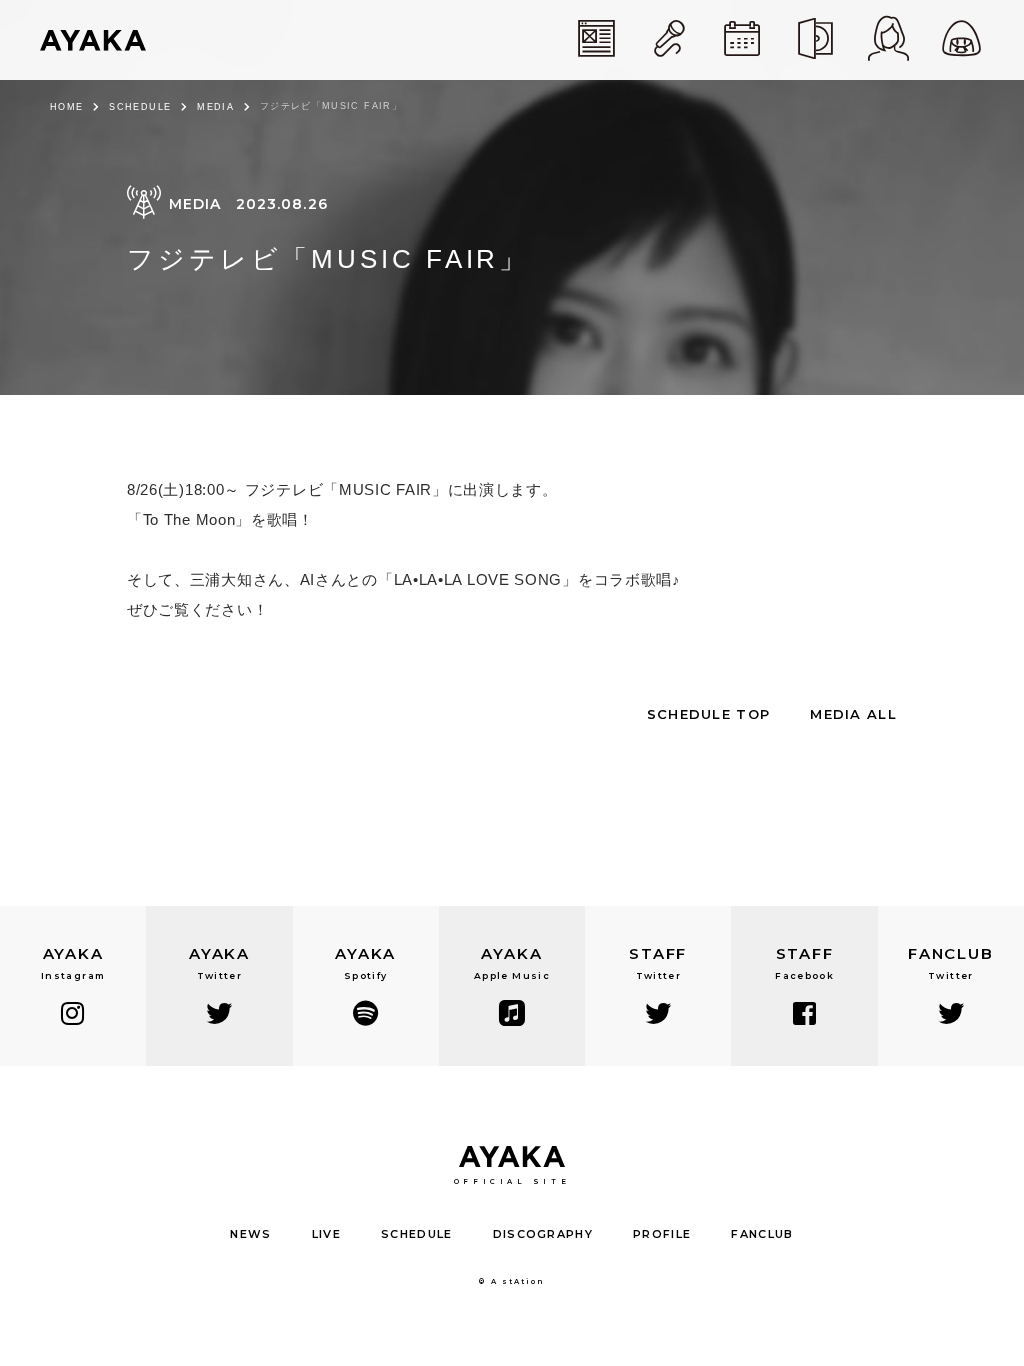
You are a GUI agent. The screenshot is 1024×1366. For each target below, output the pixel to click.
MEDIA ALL (853, 714)
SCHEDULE (140, 107)
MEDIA (215, 107)
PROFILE (662, 1234)
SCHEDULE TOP (709, 714)
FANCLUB (762, 1234)
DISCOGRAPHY (543, 1234)
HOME (66, 107)
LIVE (326, 1234)
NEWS (250, 1234)
